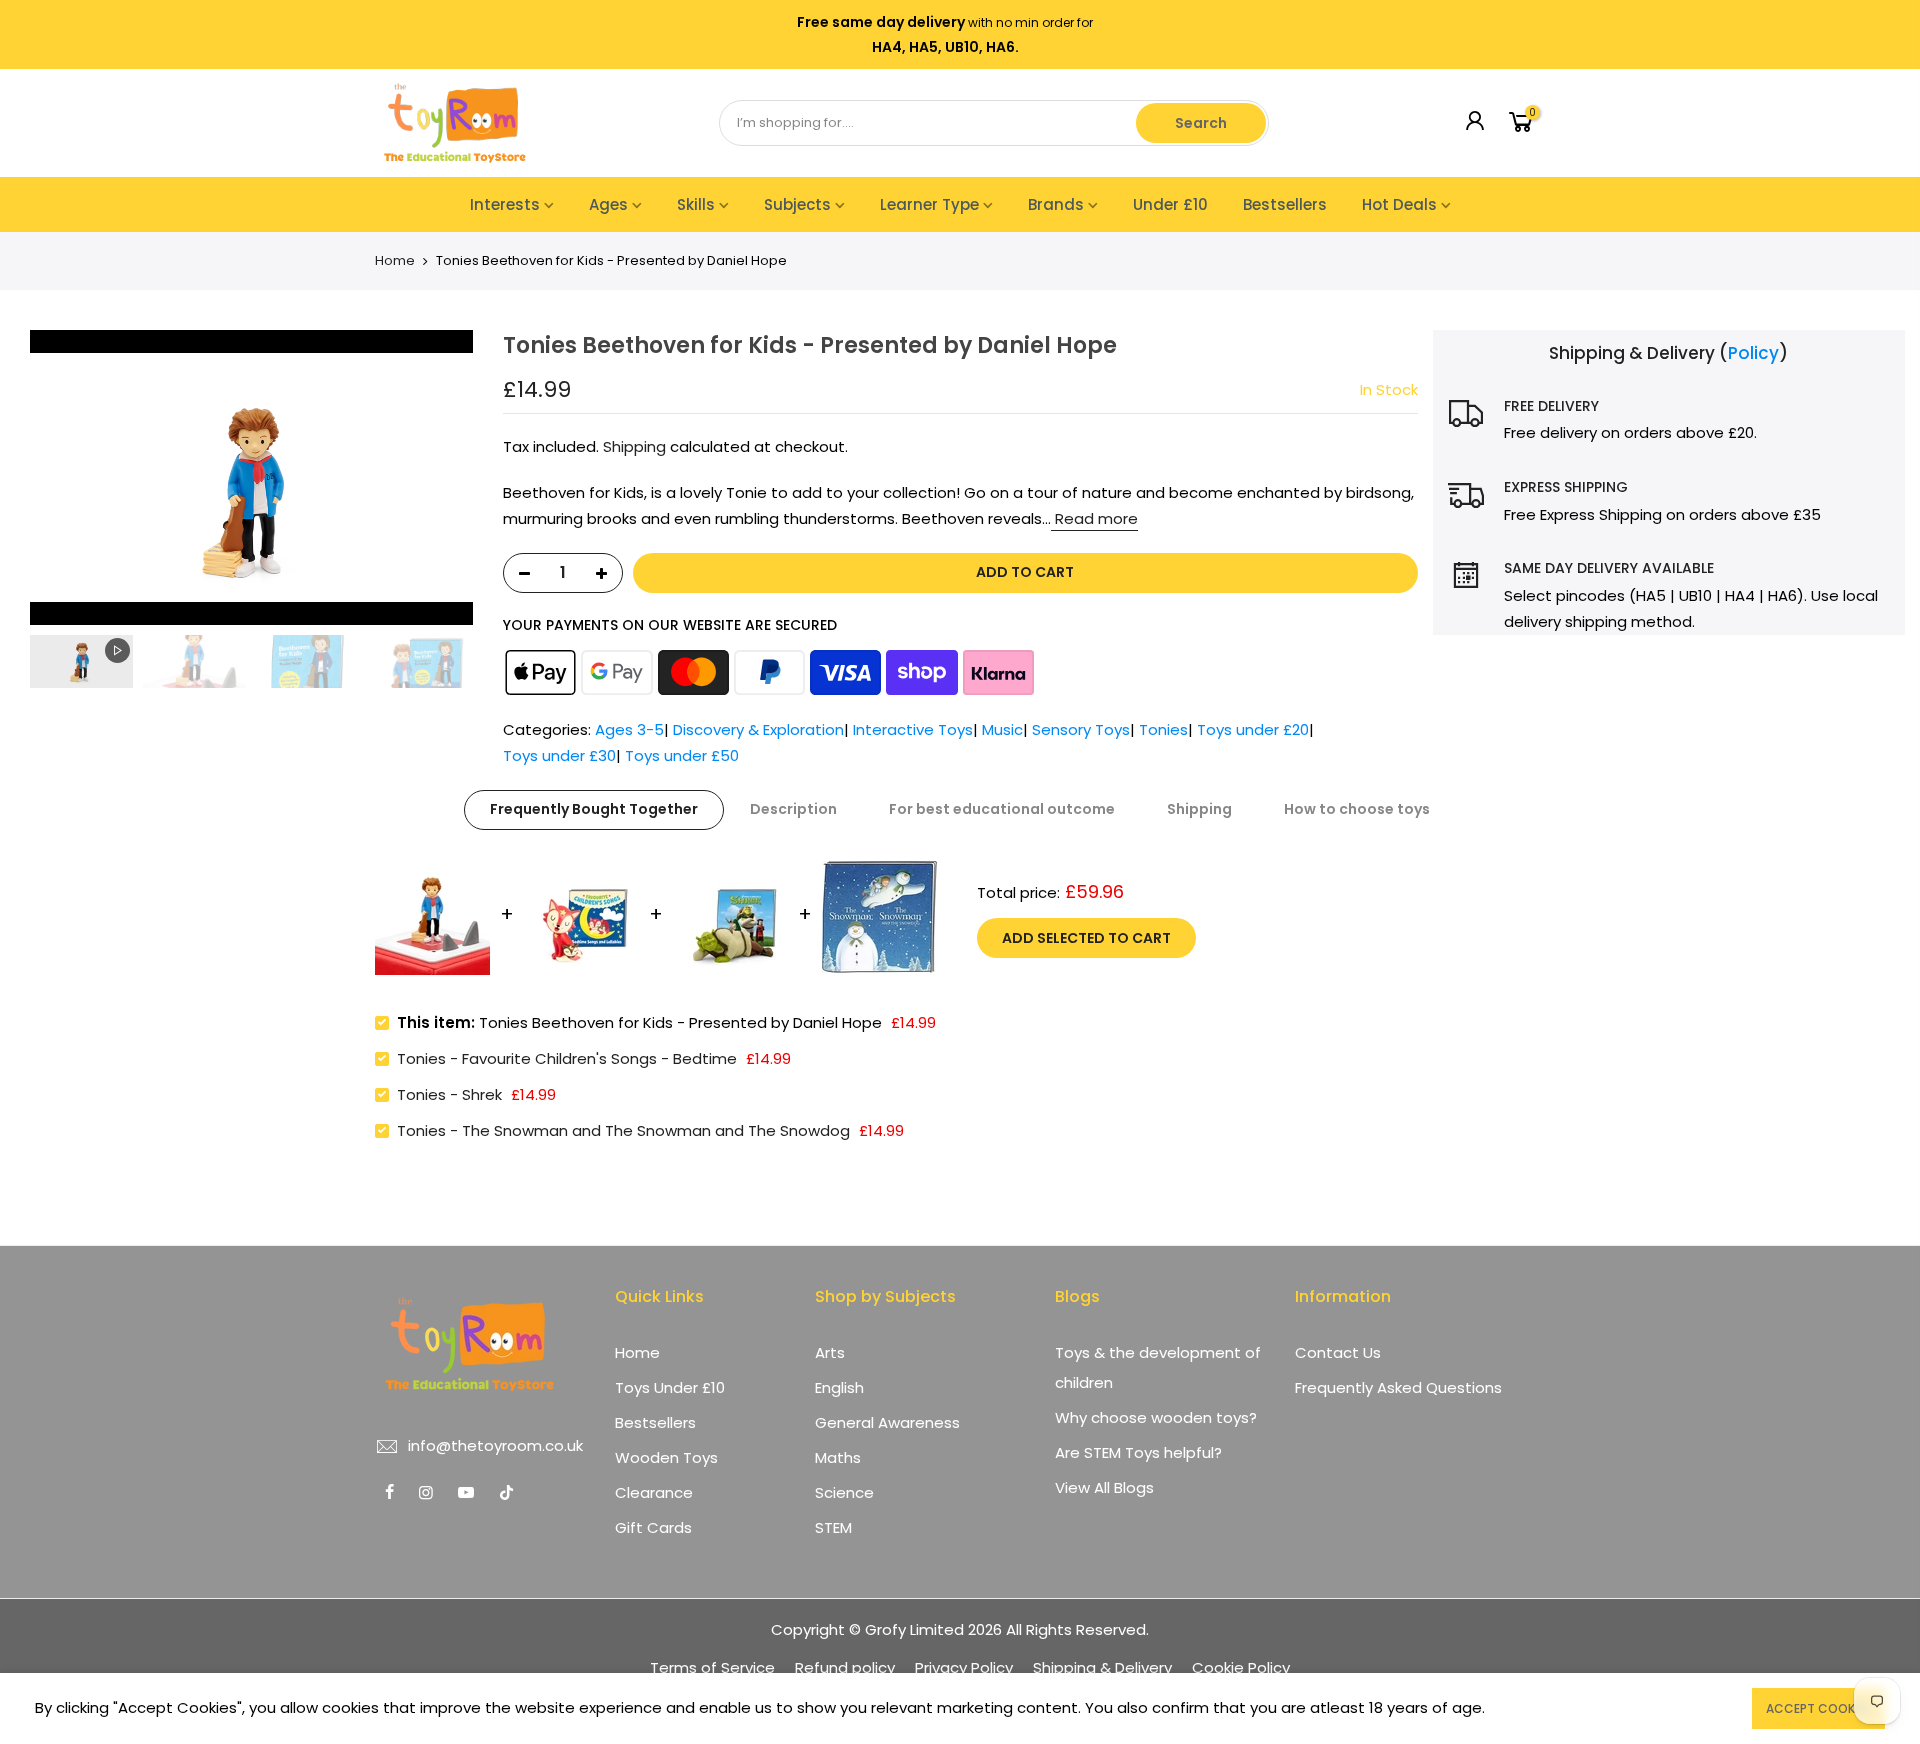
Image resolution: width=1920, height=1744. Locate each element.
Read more (1094, 518)
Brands (1056, 204)
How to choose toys (1357, 809)
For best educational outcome (1002, 809)
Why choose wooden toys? (1156, 1417)
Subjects (797, 204)
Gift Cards (653, 1527)
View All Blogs (1104, 1487)
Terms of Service (712, 1667)
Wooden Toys (666, 1457)
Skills (696, 204)
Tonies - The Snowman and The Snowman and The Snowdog (623, 1130)
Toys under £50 (682, 755)
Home (395, 261)
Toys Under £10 (670, 1387)
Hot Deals (1399, 204)
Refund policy (845, 1667)
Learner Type (929, 204)
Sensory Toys (1081, 729)
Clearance (654, 1492)
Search (1201, 123)
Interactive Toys (913, 729)
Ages (608, 204)
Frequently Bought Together (594, 809)
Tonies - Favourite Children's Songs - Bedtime (567, 1058)
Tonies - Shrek (449, 1094)
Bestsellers (1285, 204)
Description (793, 809)
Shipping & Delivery (1102, 1667)
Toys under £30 (559, 755)
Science (844, 1492)
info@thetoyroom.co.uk (495, 1445)
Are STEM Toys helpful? (1138, 1452)
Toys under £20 (1253, 729)
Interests (505, 204)
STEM (833, 1527)
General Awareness (887, 1422)
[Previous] (40, 478)
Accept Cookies (1818, 1708)
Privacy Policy (964, 1667)
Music (1002, 729)
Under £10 (1170, 204)
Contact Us (1338, 1352)
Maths (838, 1457)
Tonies (1163, 729)
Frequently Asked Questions (1398, 1387)
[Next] (463, 478)
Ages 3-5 (629, 729)
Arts (830, 1352)
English (839, 1387)
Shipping (634, 446)
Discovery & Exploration (758, 729)
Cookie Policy (1241, 1667)
